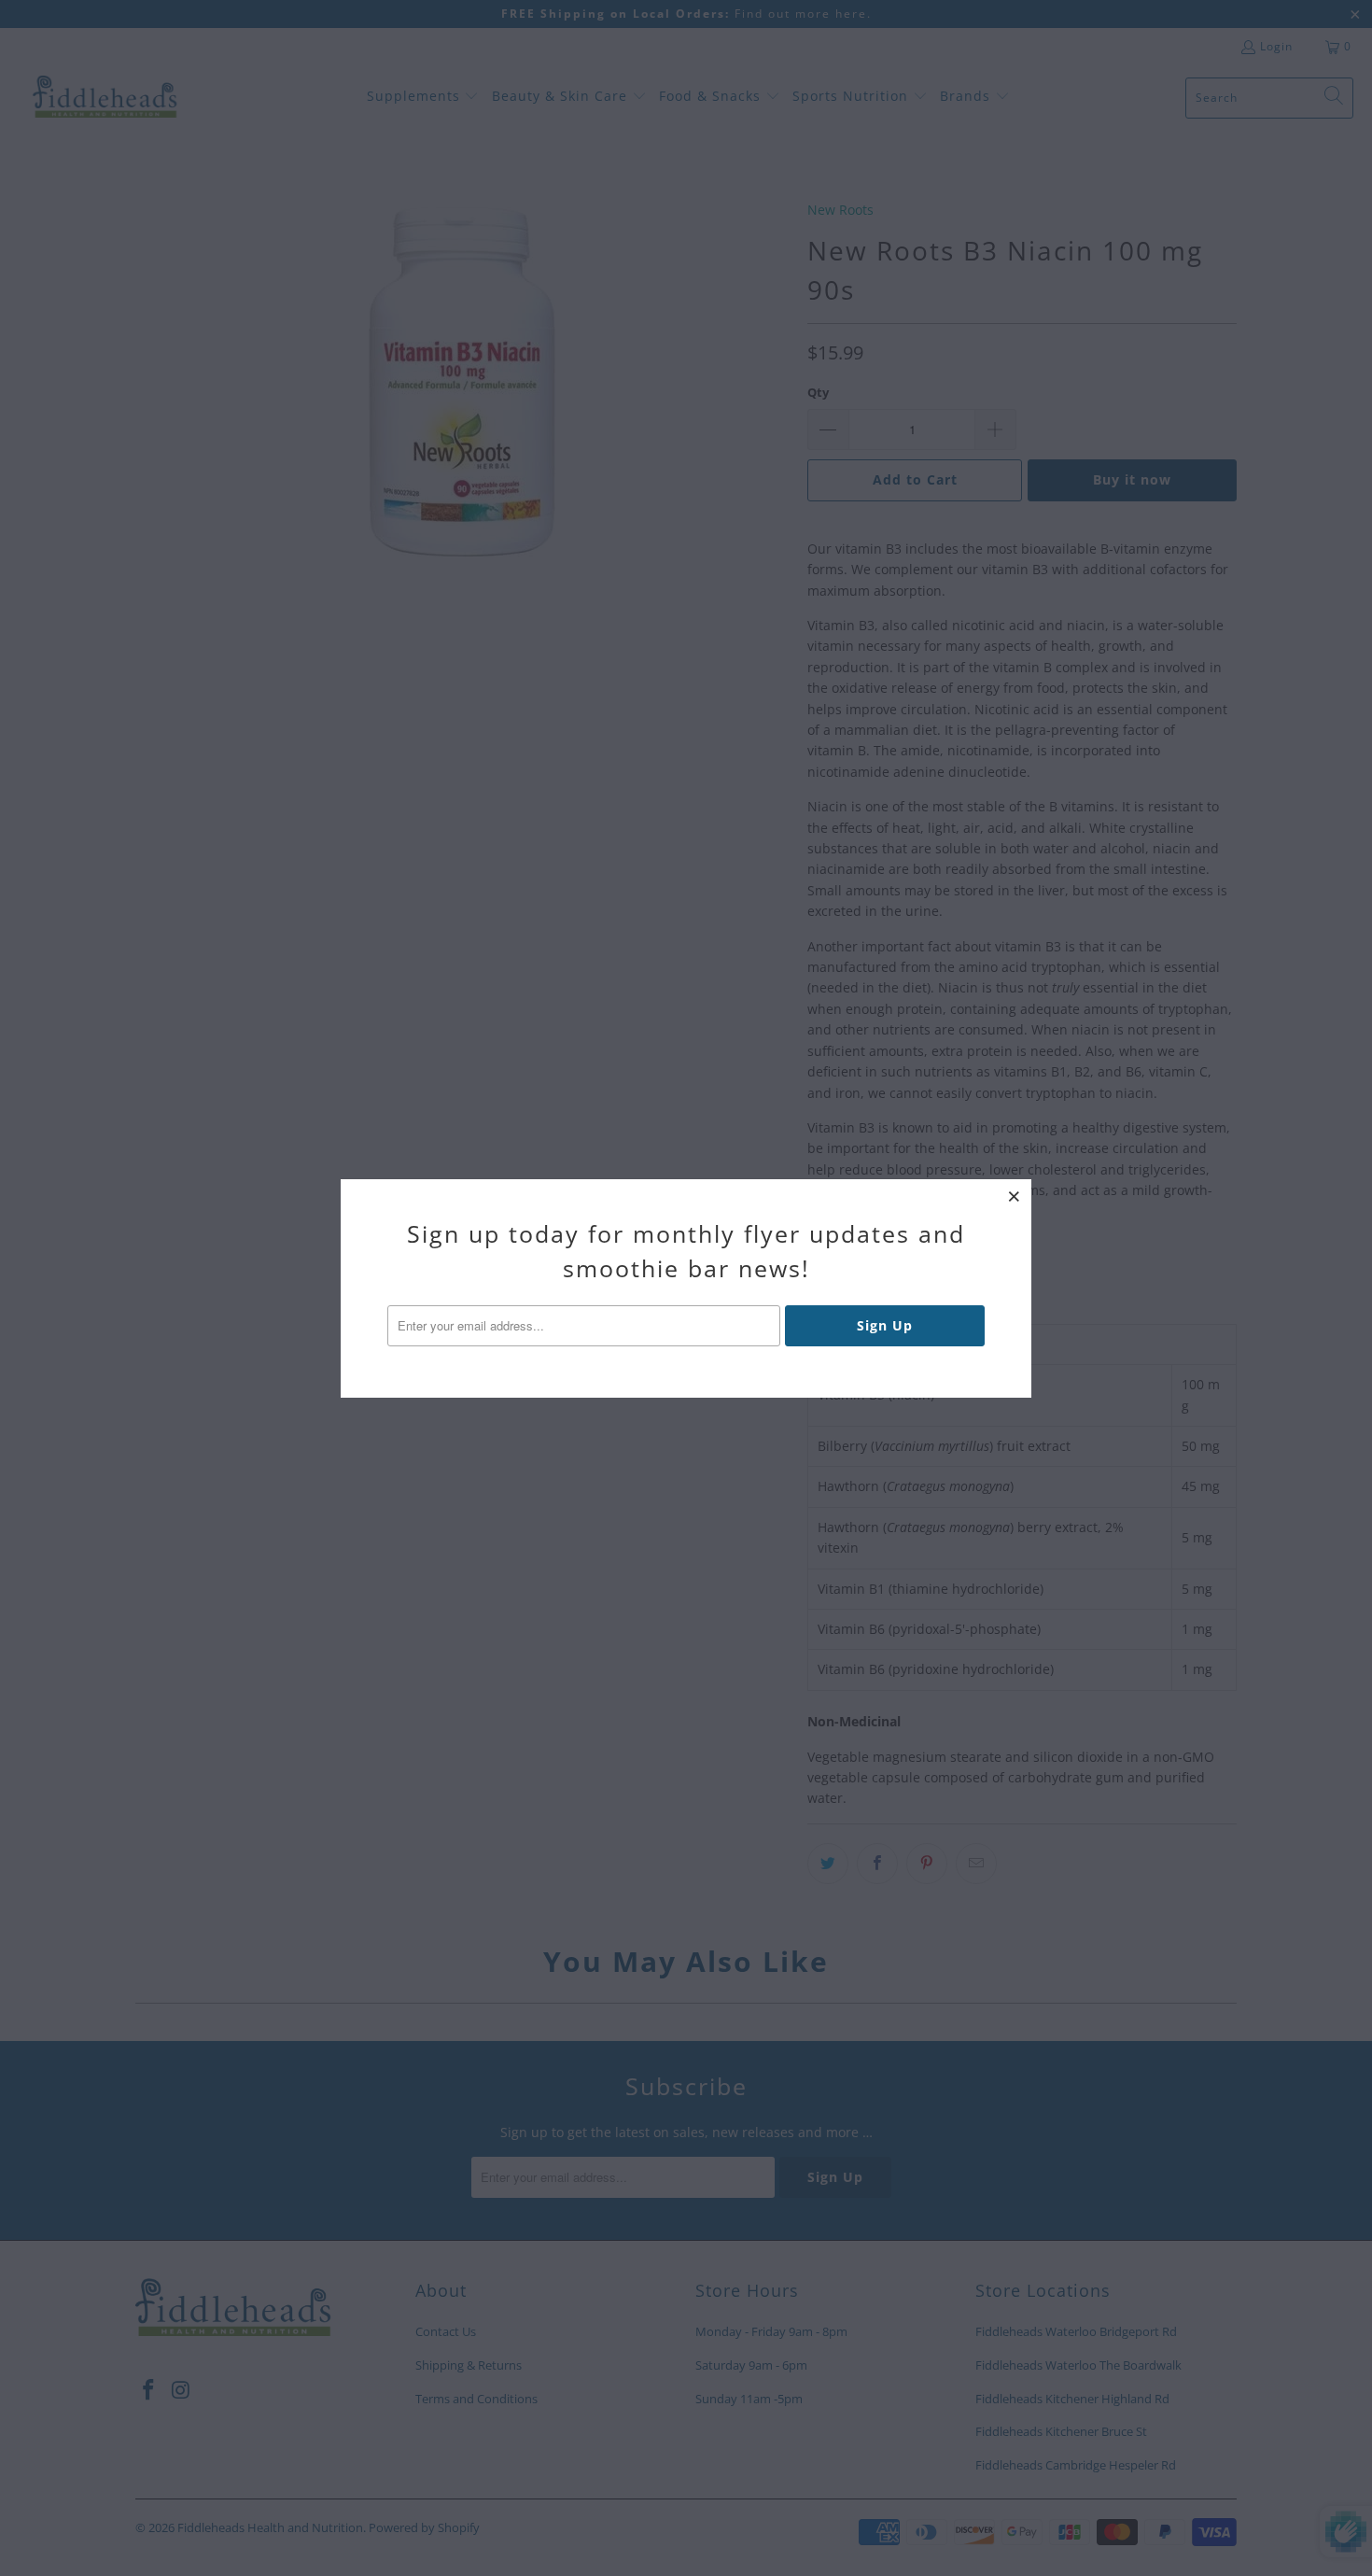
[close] (1015, 1196)
